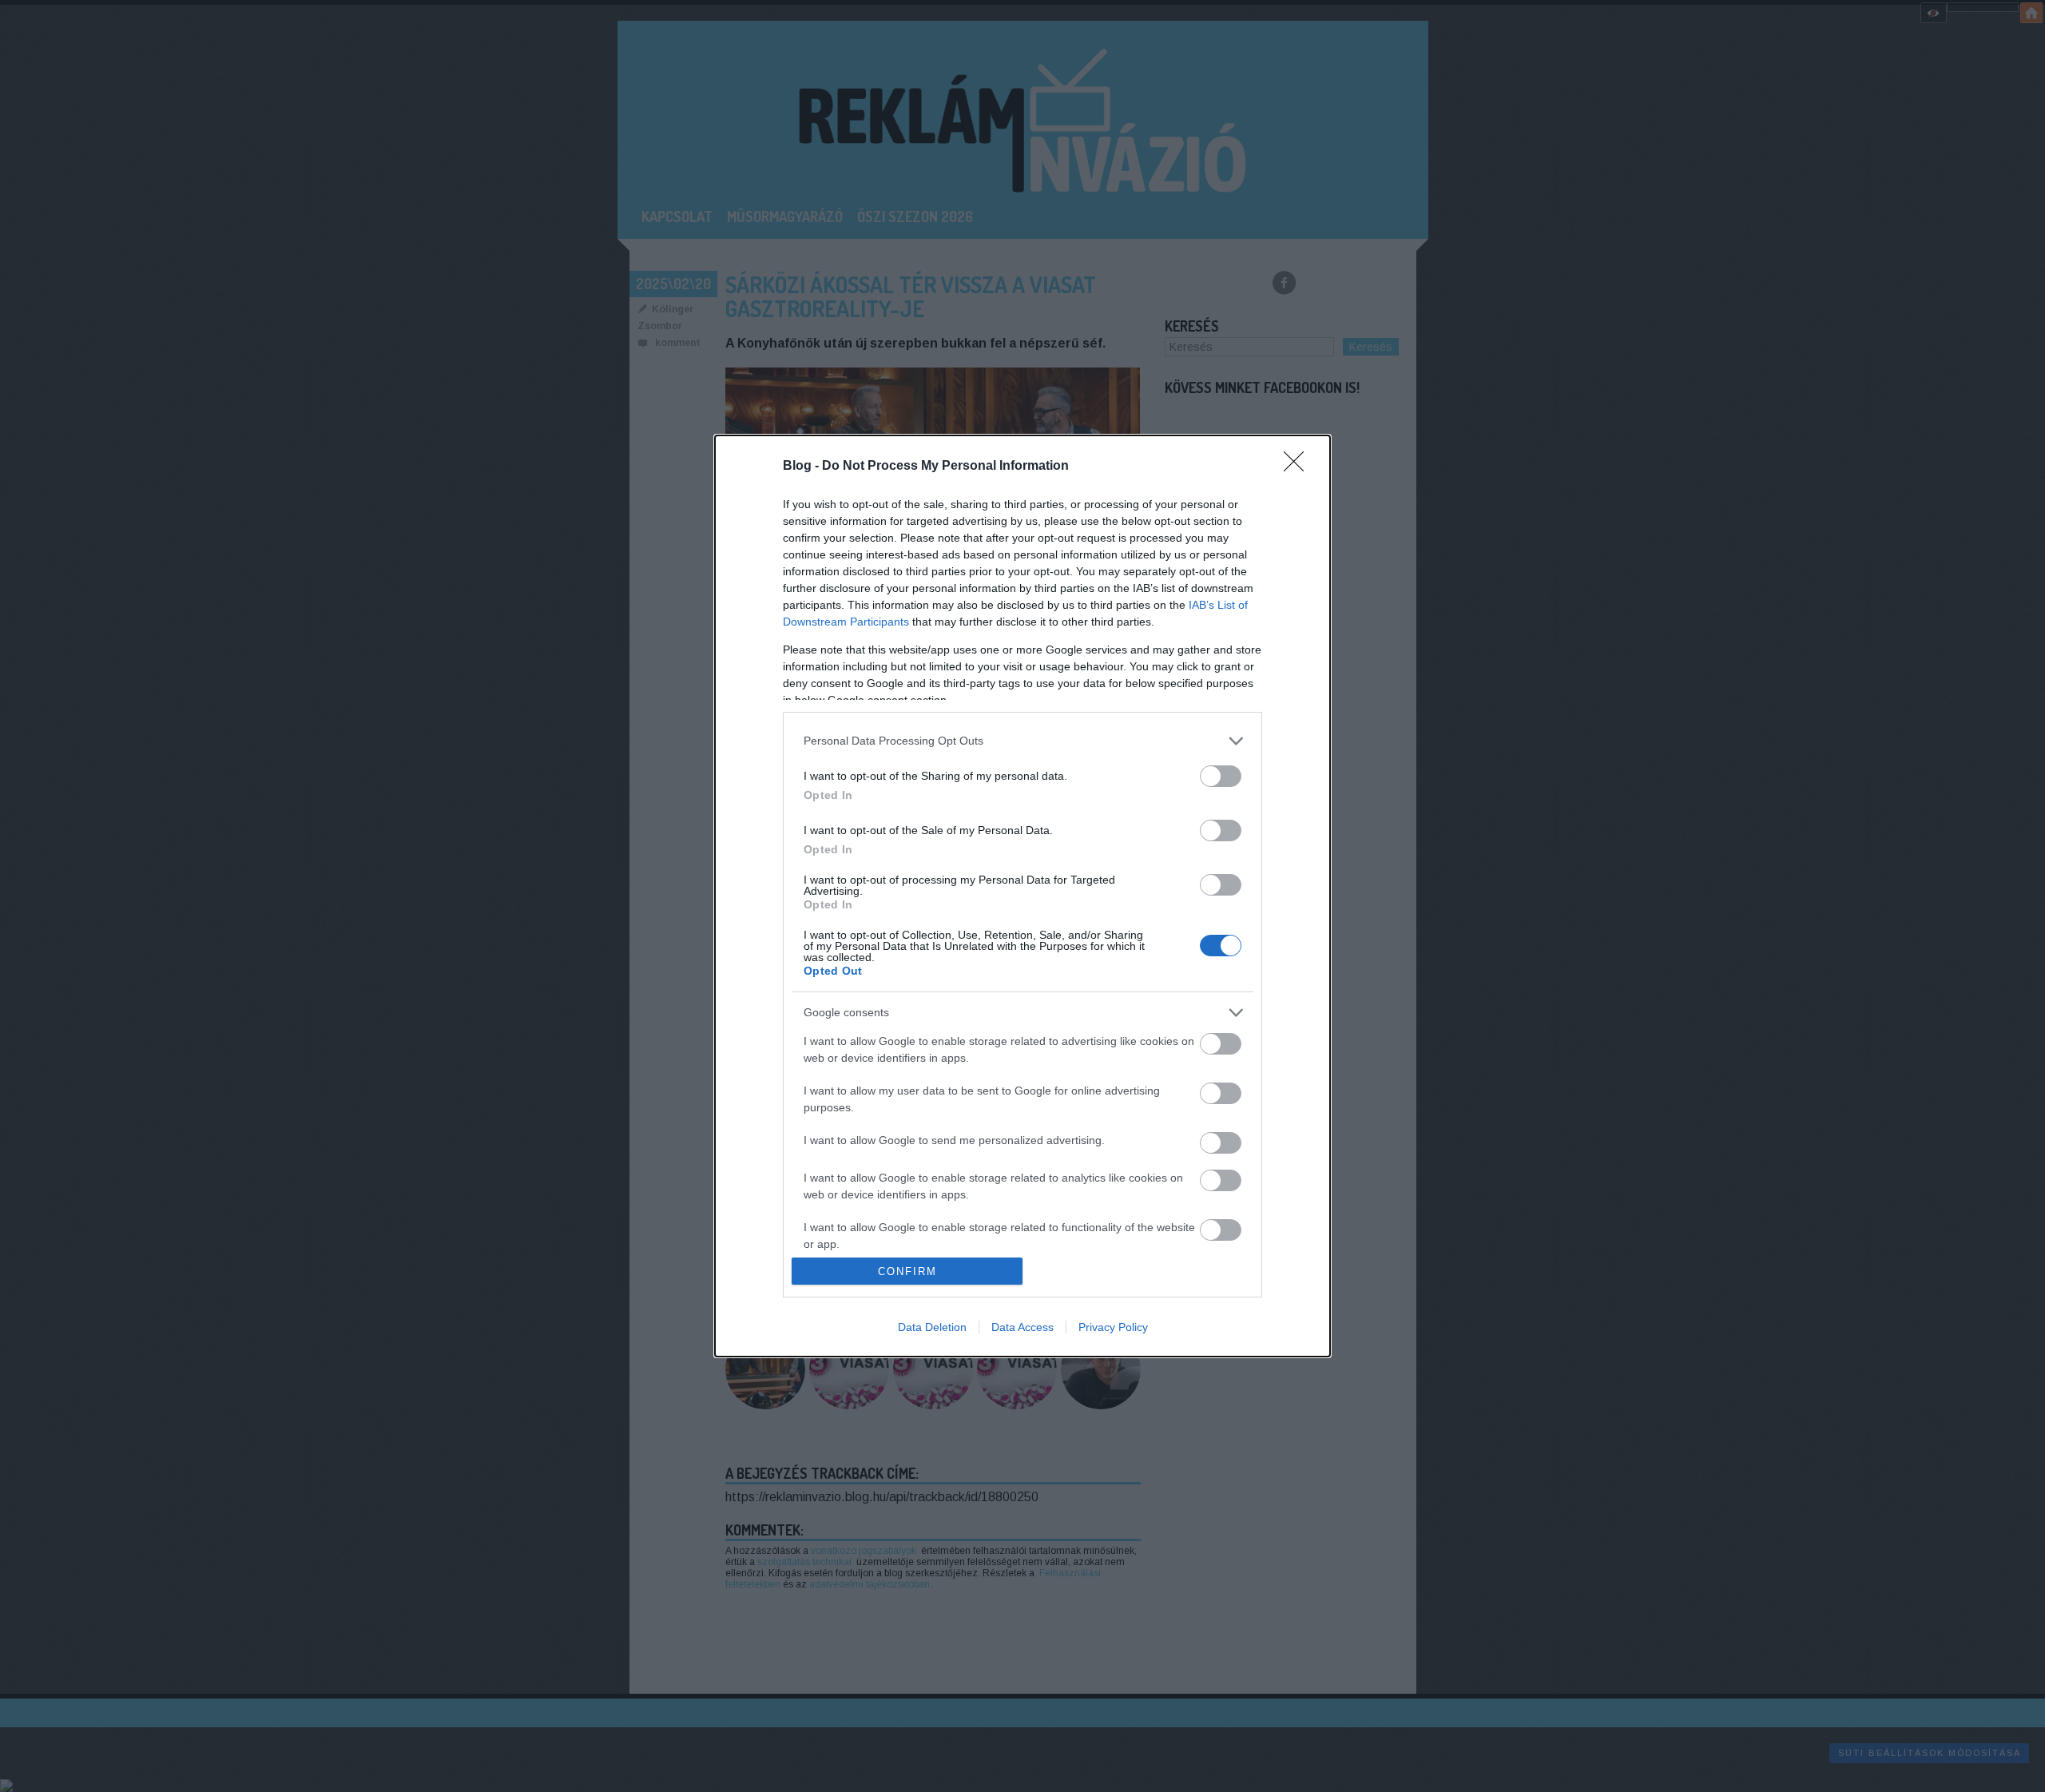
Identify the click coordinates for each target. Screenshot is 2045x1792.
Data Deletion (932, 1327)
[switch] (1221, 776)
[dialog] (1022, 896)
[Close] (1299, 467)
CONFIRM (907, 1271)
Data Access (1022, 1327)
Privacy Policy (1113, 1327)
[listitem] (1022, 741)
